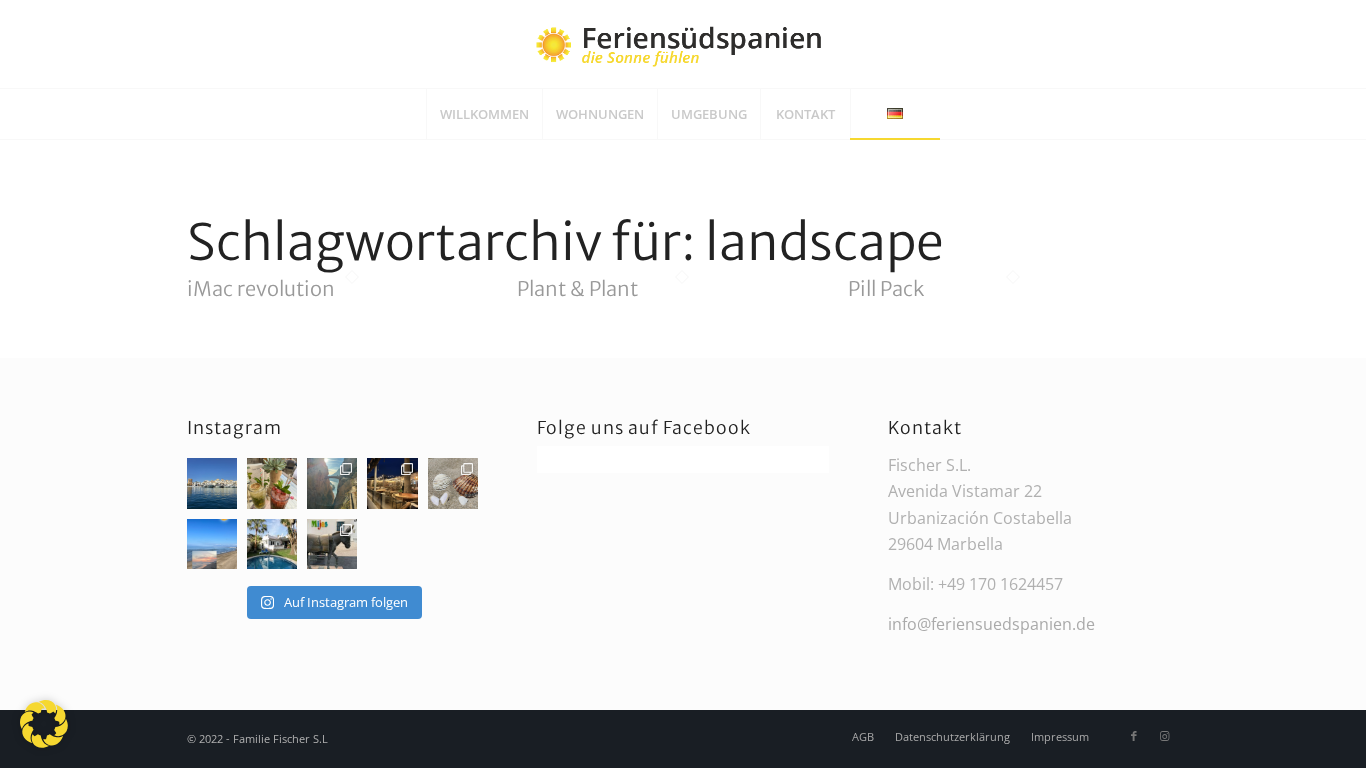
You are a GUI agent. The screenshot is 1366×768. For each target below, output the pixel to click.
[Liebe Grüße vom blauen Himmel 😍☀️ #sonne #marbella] (212, 483)
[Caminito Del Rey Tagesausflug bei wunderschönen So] (332, 483)
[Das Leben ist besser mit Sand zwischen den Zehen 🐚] (453, 483)
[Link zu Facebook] (1134, 736)
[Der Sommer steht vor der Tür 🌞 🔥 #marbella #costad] (272, 544)
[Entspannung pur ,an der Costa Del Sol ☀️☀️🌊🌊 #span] (272, 483)
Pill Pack (886, 288)
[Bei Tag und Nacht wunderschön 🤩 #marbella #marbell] (212, 544)
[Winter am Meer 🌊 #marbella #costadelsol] (392, 483)
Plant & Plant (577, 288)
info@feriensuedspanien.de (991, 624)
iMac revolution (261, 288)
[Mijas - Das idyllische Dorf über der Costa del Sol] (332, 544)
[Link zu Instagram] (1164, 736)
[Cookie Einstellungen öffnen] (44, 742)
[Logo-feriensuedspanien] (683, 44)
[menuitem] (484, 114)
